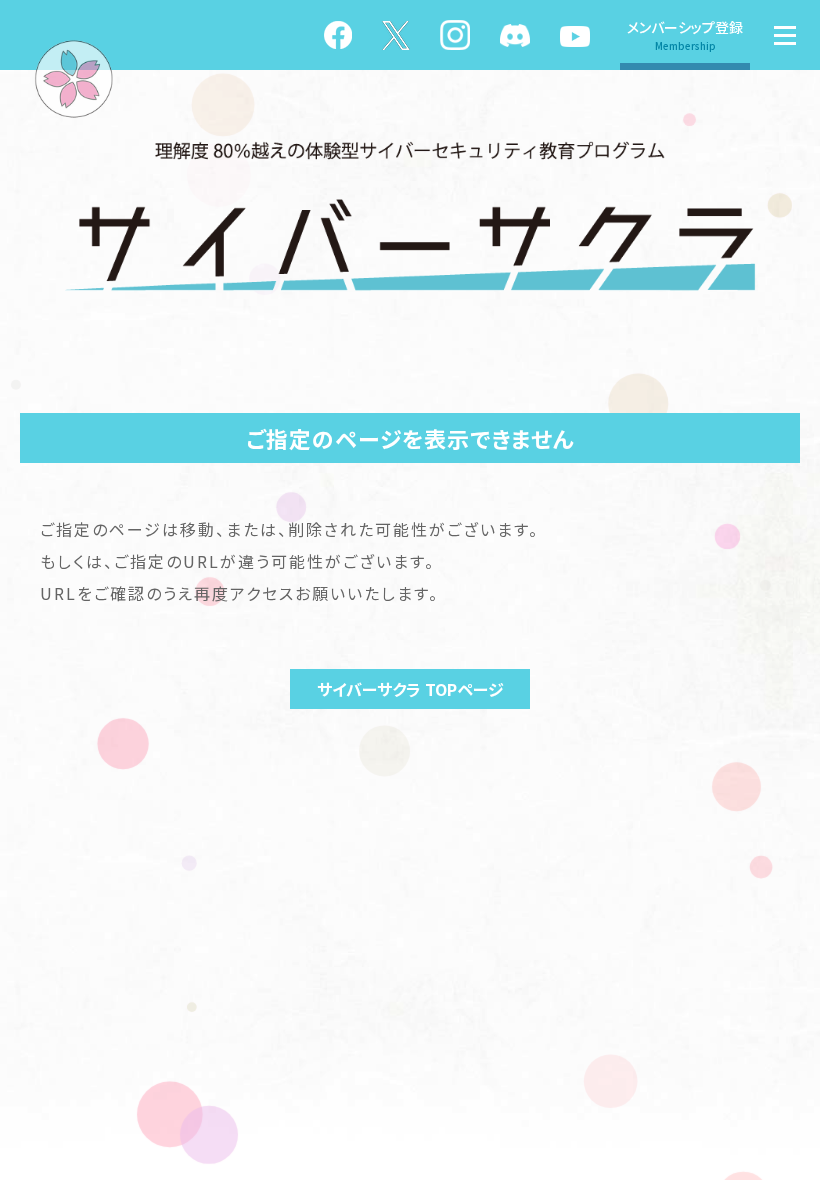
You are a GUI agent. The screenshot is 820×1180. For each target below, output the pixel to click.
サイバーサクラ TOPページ (410, 689)
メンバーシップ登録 (685, 35)
